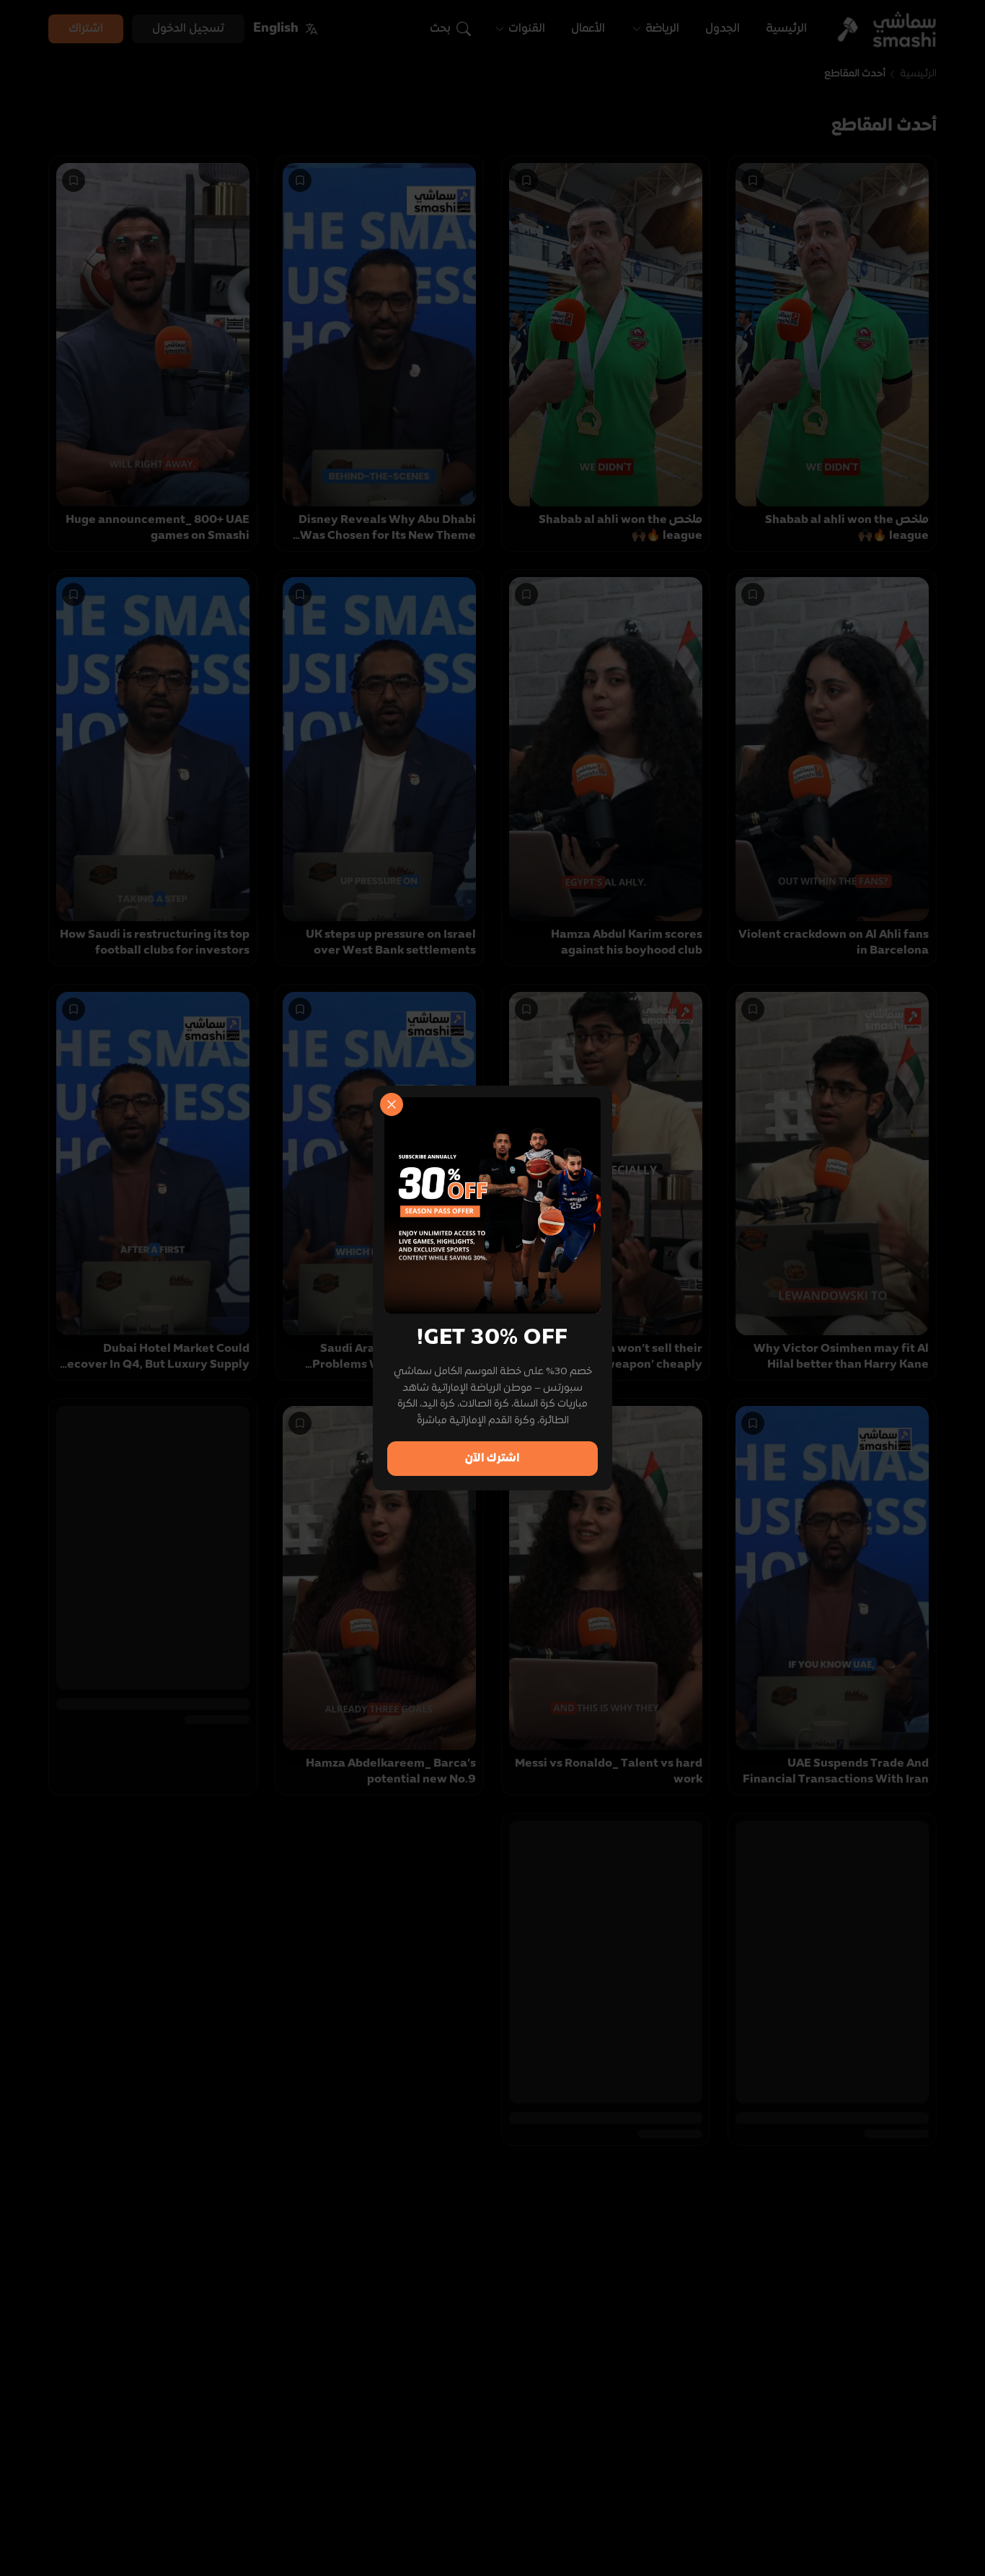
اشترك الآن (492, 1459)
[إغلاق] (392, 1104)
